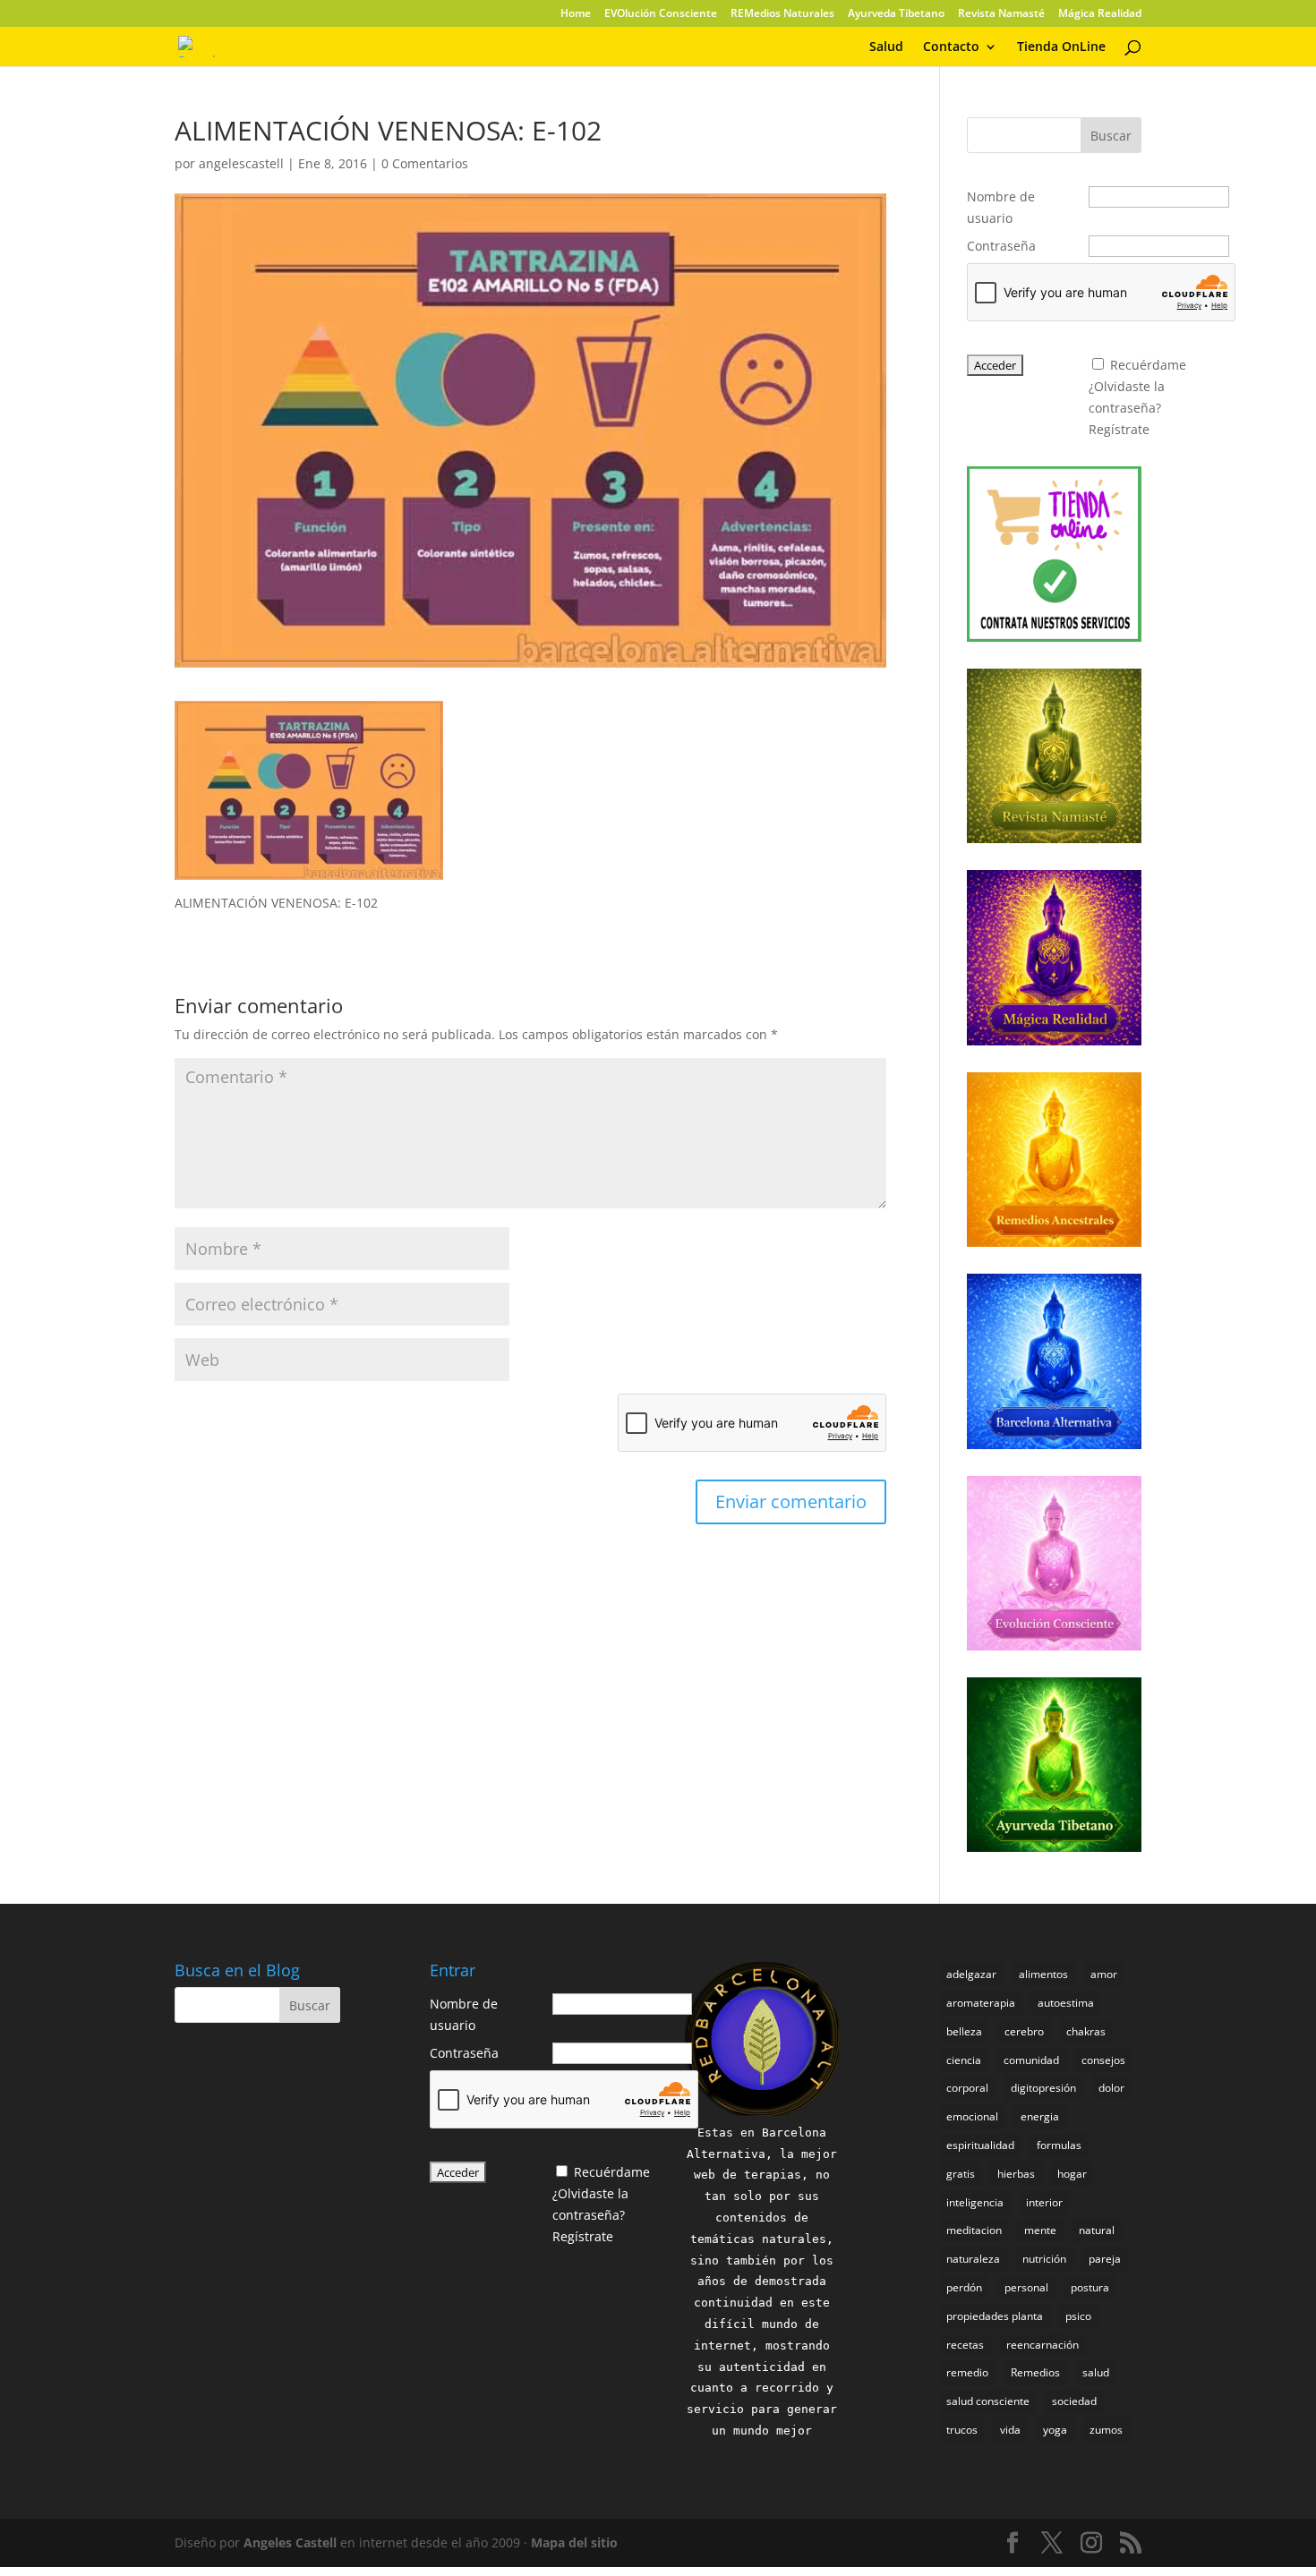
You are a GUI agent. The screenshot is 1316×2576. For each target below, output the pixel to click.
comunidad (1031, 2060)
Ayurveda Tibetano (896, 14)
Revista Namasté (1001, 14)
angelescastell (241, 163)
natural (1097, 2230)
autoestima (1066, 2003)
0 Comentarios (425, 163)
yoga (1055, 2430)
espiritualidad (980, 2145)
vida (1010, 2430)
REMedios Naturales (782, 14)
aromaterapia (981, 2003)
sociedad (1074, 2401)
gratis (961, 2174)
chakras (1086, 2031)
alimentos (1043, 1974)
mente (1040, 2230)
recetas (965, 2345)
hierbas (1016, 2174)
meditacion (974, 2230)
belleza (964, 2031)
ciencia (964, 2060)
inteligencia (975, 2202)
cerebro (1024, 2031)
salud (1096, 2372)
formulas (1059, 2145)
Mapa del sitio (574, 2542)
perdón (964, 2287)
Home (576, 14)
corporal (967, 2088)
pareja (1105, 2259)
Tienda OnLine (1061, 47)
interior (1044, 2202)
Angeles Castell (290, 2542)
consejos (1103, 2060)
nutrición (1044, 2259)
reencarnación (1043, 2345)
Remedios (1035, 2372)
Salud (886, 47)
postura (1090, 2287)
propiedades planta (995, 2316)
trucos (962, 2430)
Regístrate (1119, 429)
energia (1040, 2116)
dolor (1111, 2088)
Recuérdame (1148, 365)
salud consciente (988, 2401)
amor (1104, 1974)
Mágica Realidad (1100, 14)
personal (1026, 2287)
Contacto (951, 47)
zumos (1106, 2430)
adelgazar (971, 1974)
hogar (1072, 2174)
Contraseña (1001, 246)
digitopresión (1043, 2088)
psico (1078, 2316)
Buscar (1111, 136)
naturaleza (973, 2259)
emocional (972, 2116)
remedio (967, 2372)
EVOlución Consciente (661, 14)
